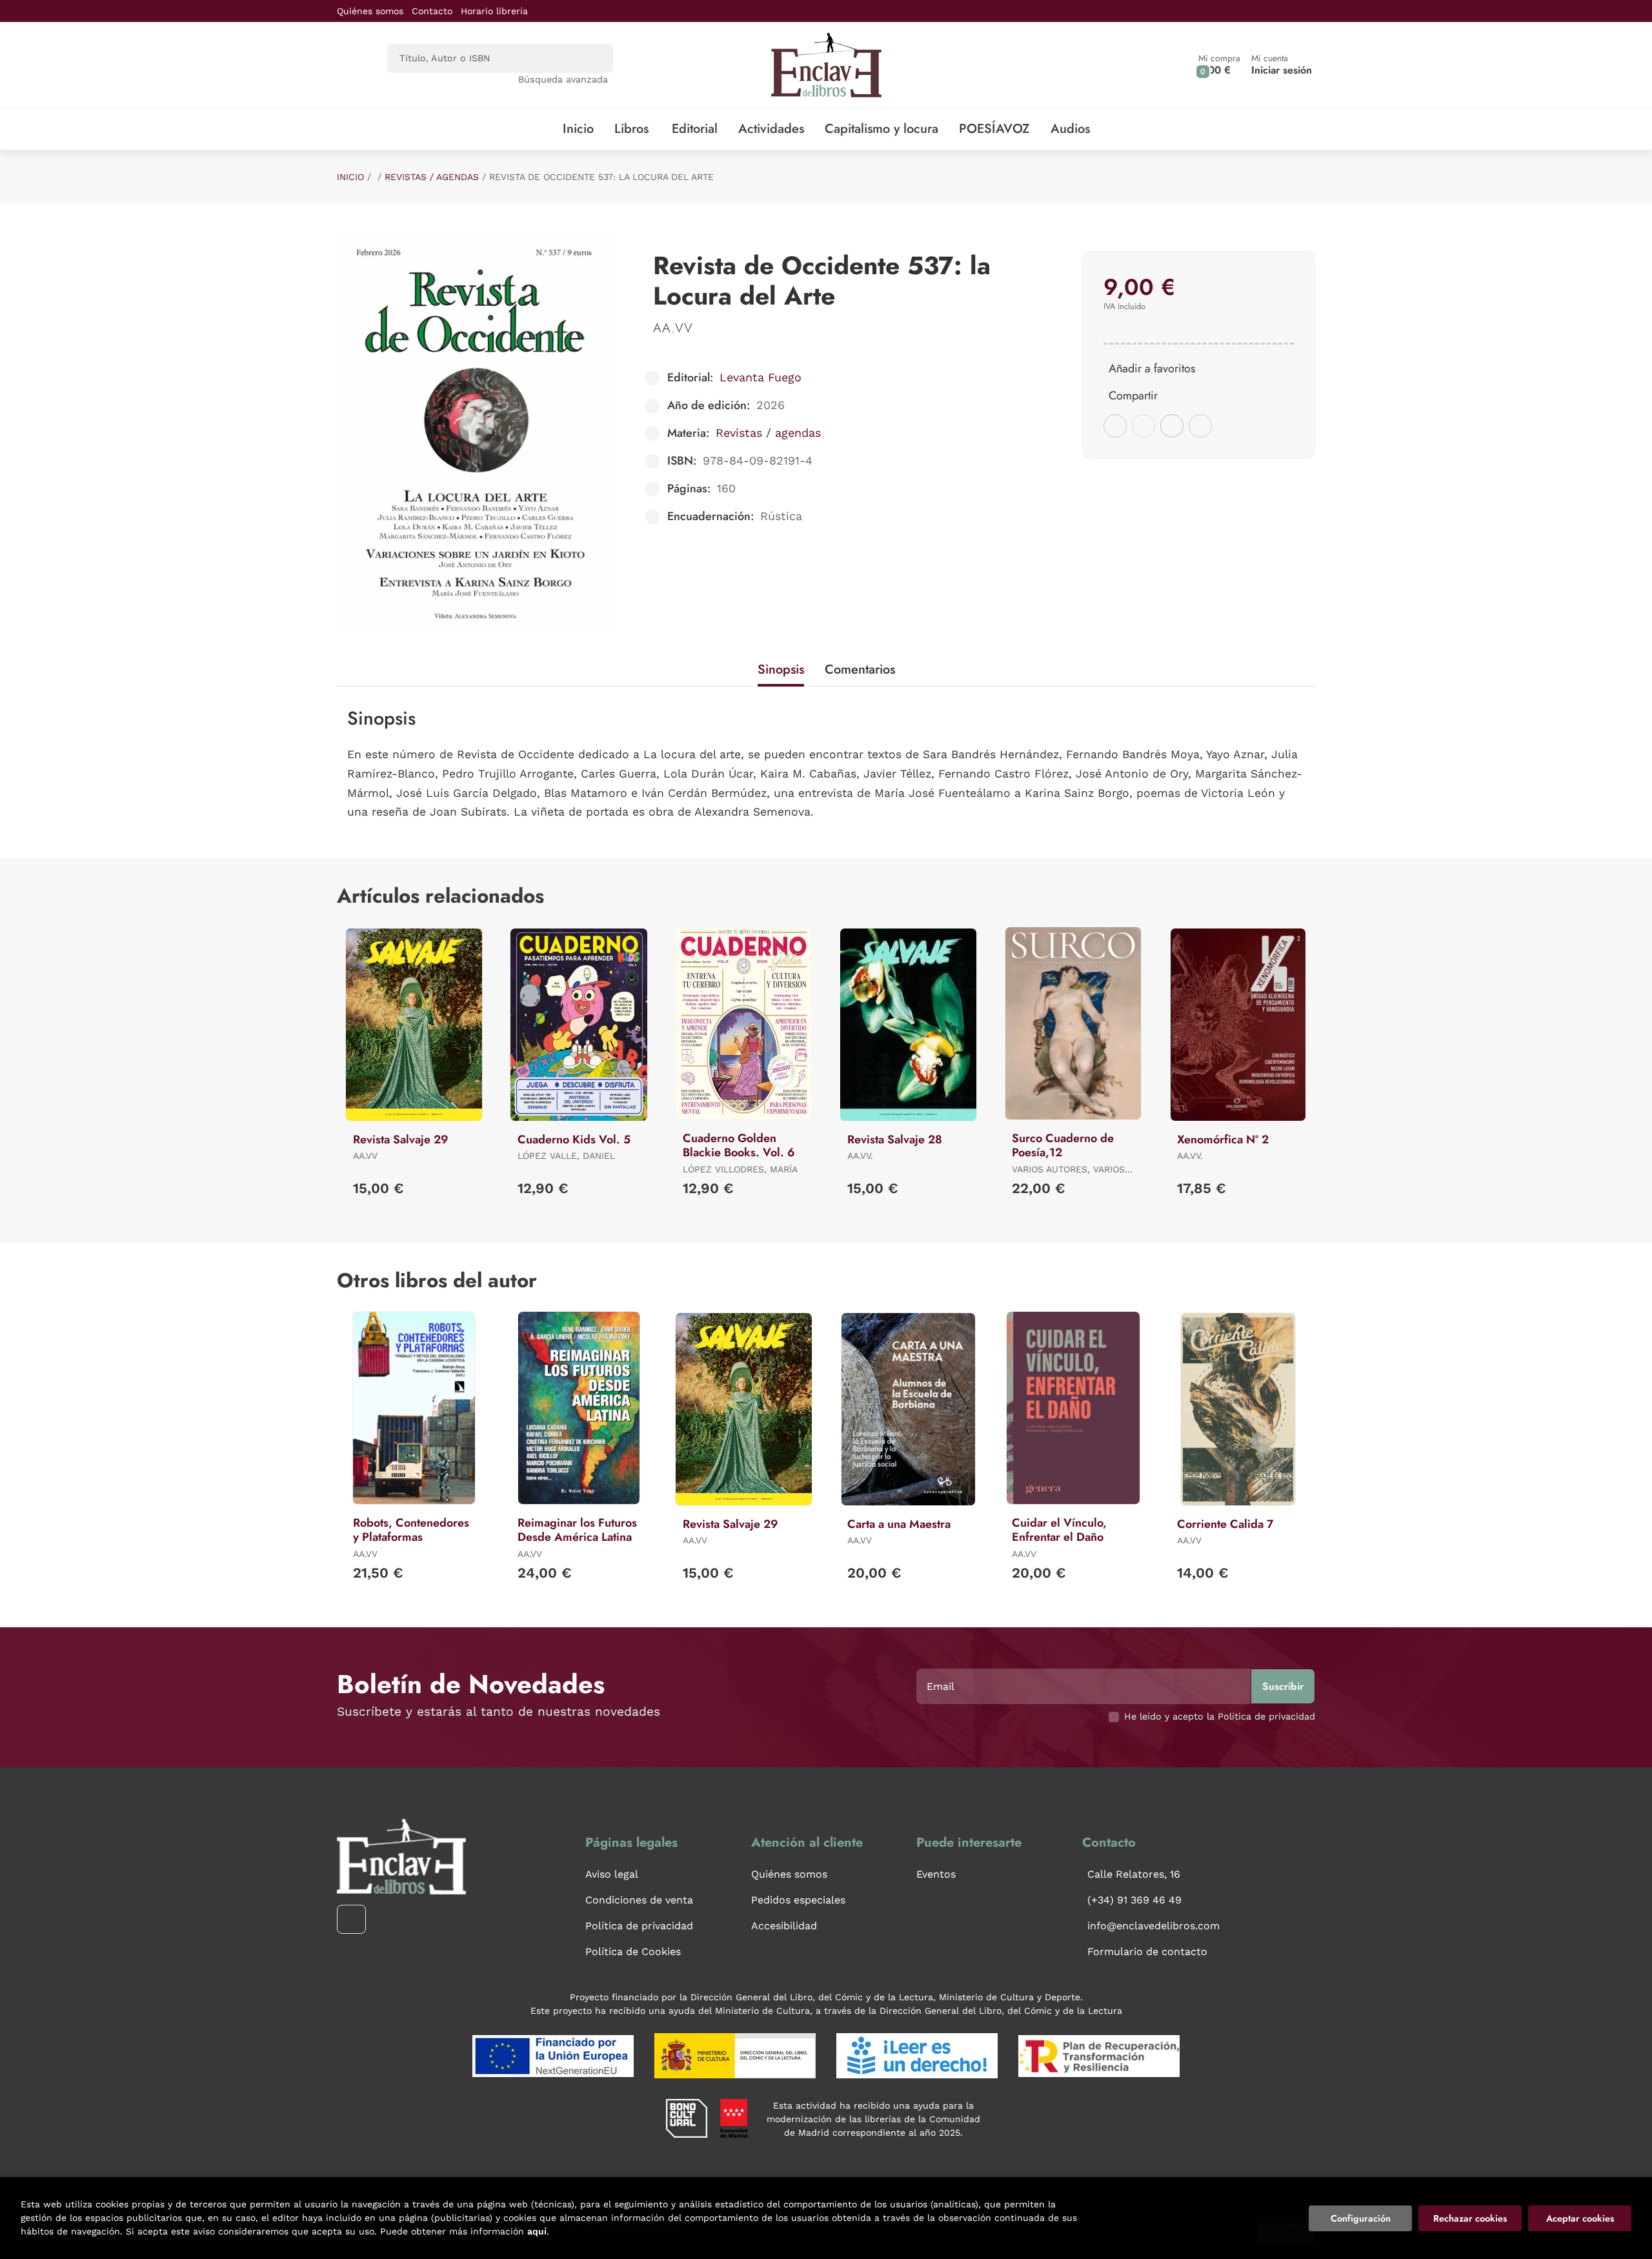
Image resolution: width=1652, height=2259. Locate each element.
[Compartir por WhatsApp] (1143, 426)
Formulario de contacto (1147, 1952)
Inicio (350, 177)
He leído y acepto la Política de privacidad (1220, 1716)
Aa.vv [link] (673, 328)
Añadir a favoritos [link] (1152, 368)
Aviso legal (612, 1874)
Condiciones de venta (639, 1900)
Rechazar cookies (1470, 2218)
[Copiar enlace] (1200, 426)
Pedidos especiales (798, 1900)
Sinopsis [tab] (781, 669)
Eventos (936, 1874)
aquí (537, 2231)
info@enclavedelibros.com (1153, 1926)
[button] (1219, 65)
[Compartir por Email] (1172, 426)
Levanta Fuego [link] (761, 377)
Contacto (432, 11)
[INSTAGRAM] (351, 1919)
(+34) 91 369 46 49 (1134, 1900)
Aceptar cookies (1580, 2218)
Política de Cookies (633, 1952)
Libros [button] (631, 129)
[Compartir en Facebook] (1115, 426)
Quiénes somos (370, 11)
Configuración (1361, 2218)
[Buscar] (592, 58)
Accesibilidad (784, 1926)
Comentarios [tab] (860, 669)
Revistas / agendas (432, 177)
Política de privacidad (639, 1926)
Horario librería (494, 11)
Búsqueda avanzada (563, 79)
